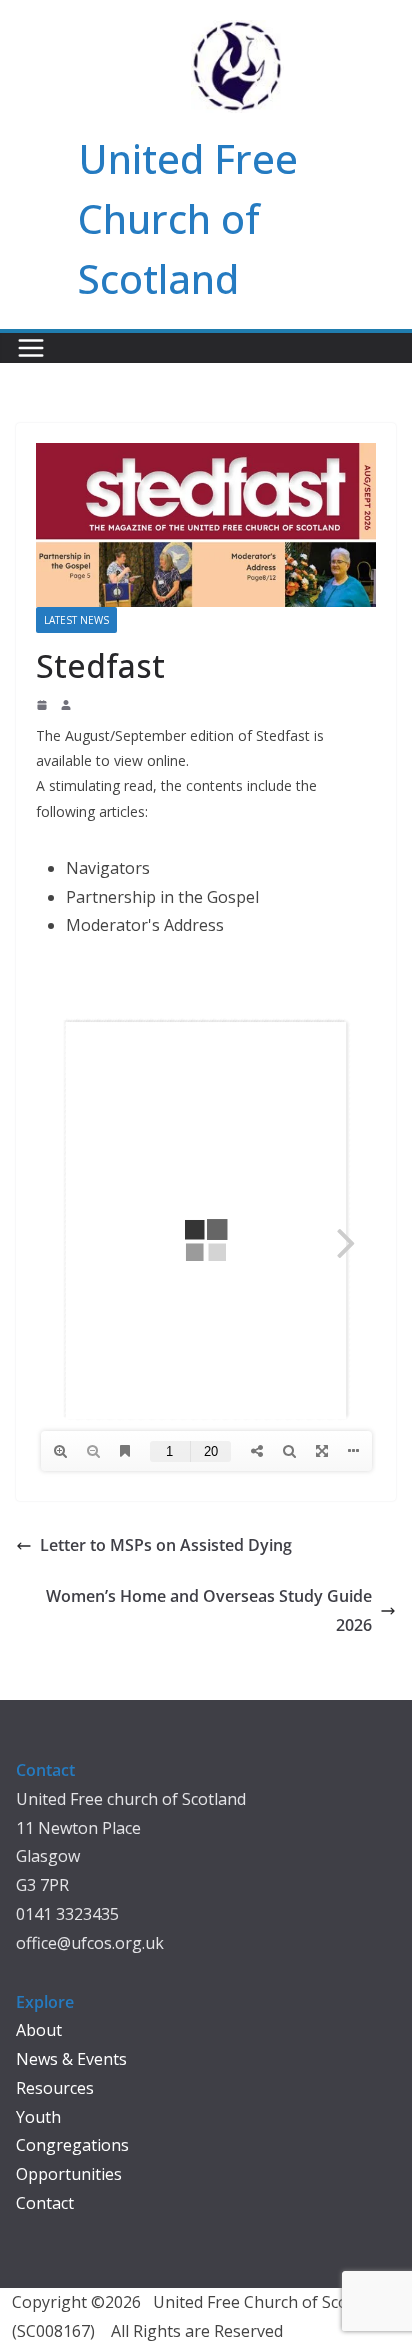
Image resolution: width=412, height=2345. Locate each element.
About (39, 2030)
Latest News (76, 620)
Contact (45, 2203)
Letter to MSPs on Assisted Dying (166, 1545)
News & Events (71, 2059)
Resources (55, 2088)
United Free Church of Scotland (188, 218)
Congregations (72, 2145)
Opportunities (69, 2174)
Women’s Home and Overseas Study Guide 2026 (209, 1610)
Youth (38, 2117)
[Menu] (31, 348)
